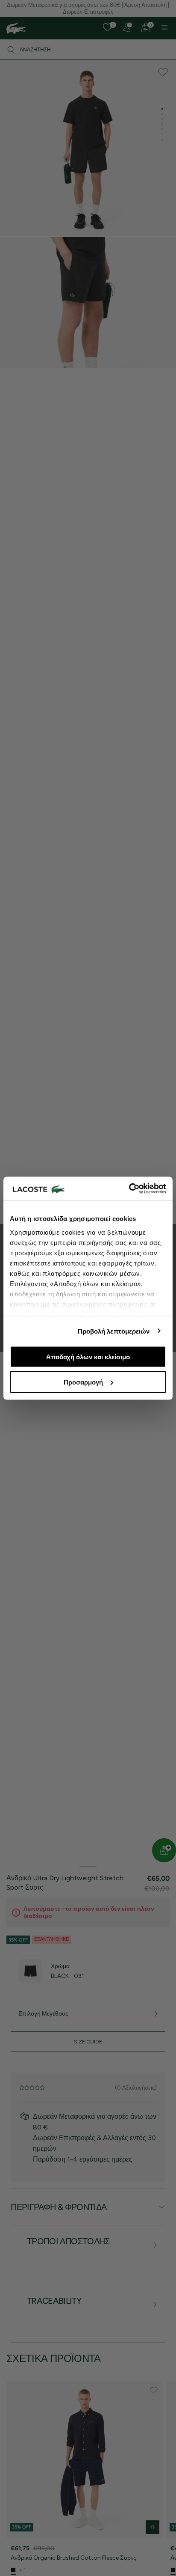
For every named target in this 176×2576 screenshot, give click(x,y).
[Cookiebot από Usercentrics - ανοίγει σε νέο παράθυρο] (129, 1188)
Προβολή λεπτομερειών (114, 1331)
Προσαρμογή (83, 1382)
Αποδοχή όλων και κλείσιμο (88, 1357)
